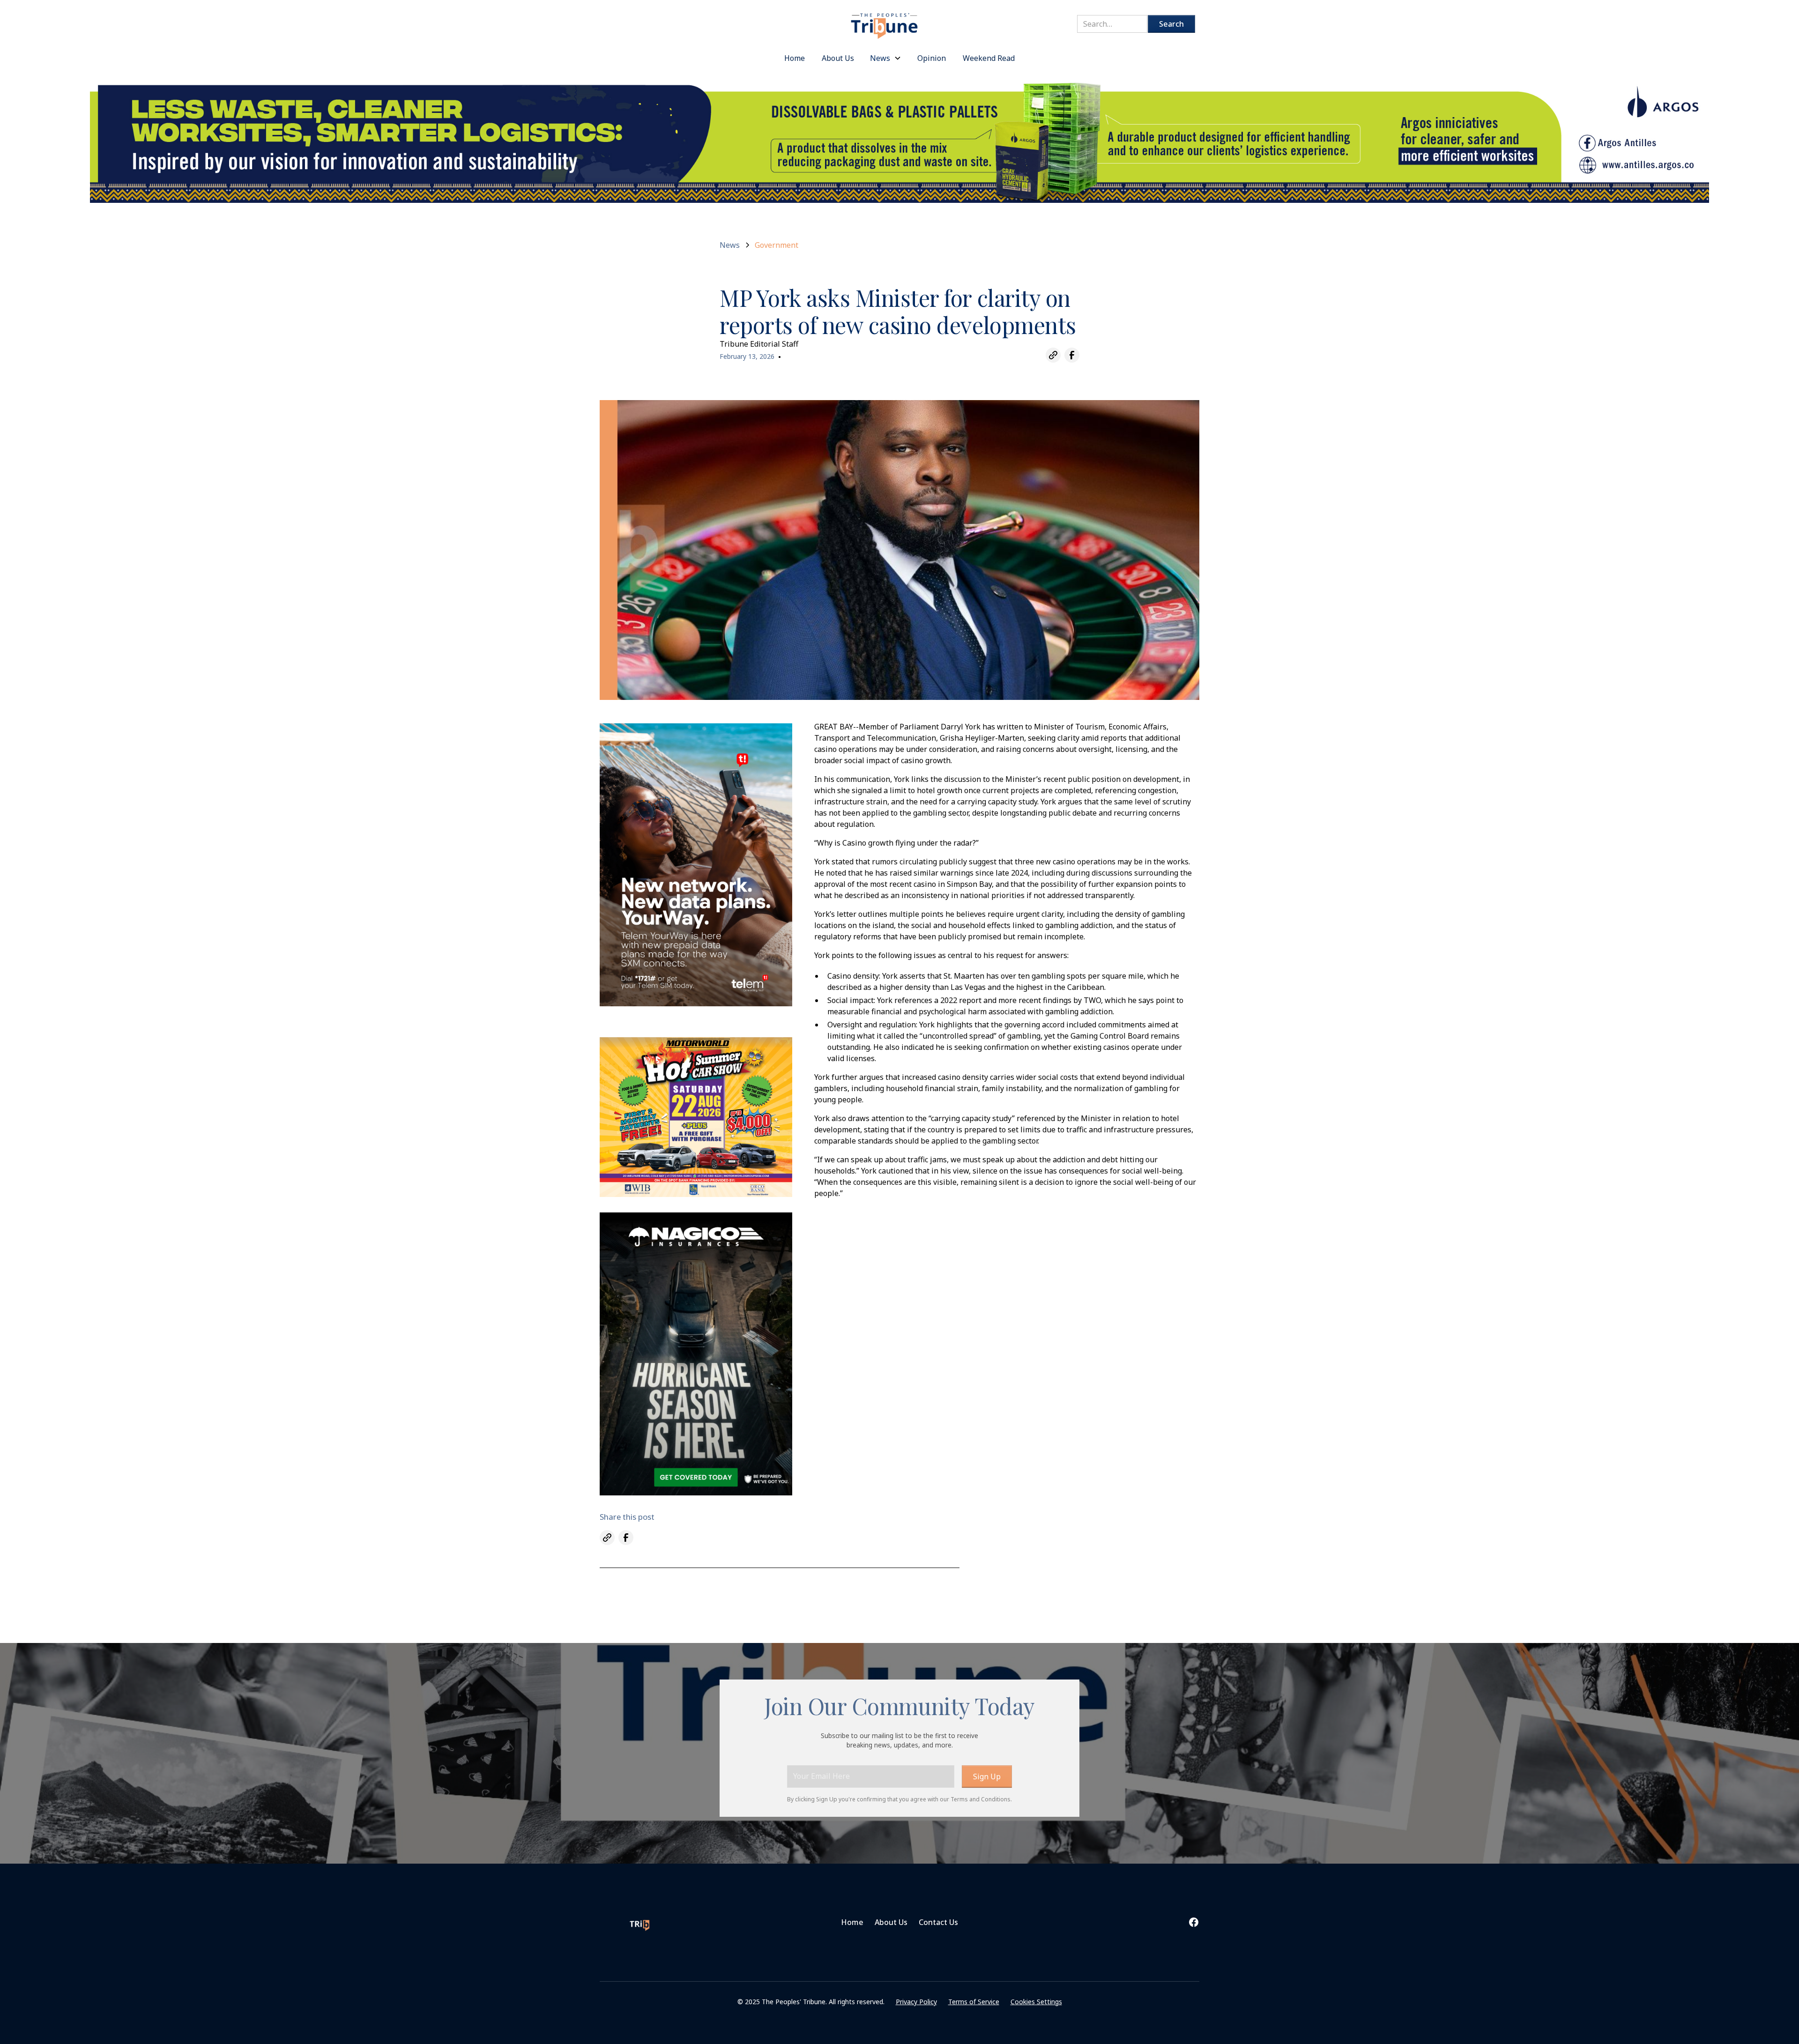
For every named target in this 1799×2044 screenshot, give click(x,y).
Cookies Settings (1036, 2002)
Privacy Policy (916, 2002)
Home (852, 1922)
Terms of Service (974, 2002)
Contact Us (938, 1922)
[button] (886, 58)
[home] (885, 21)
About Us (891, 1922)
